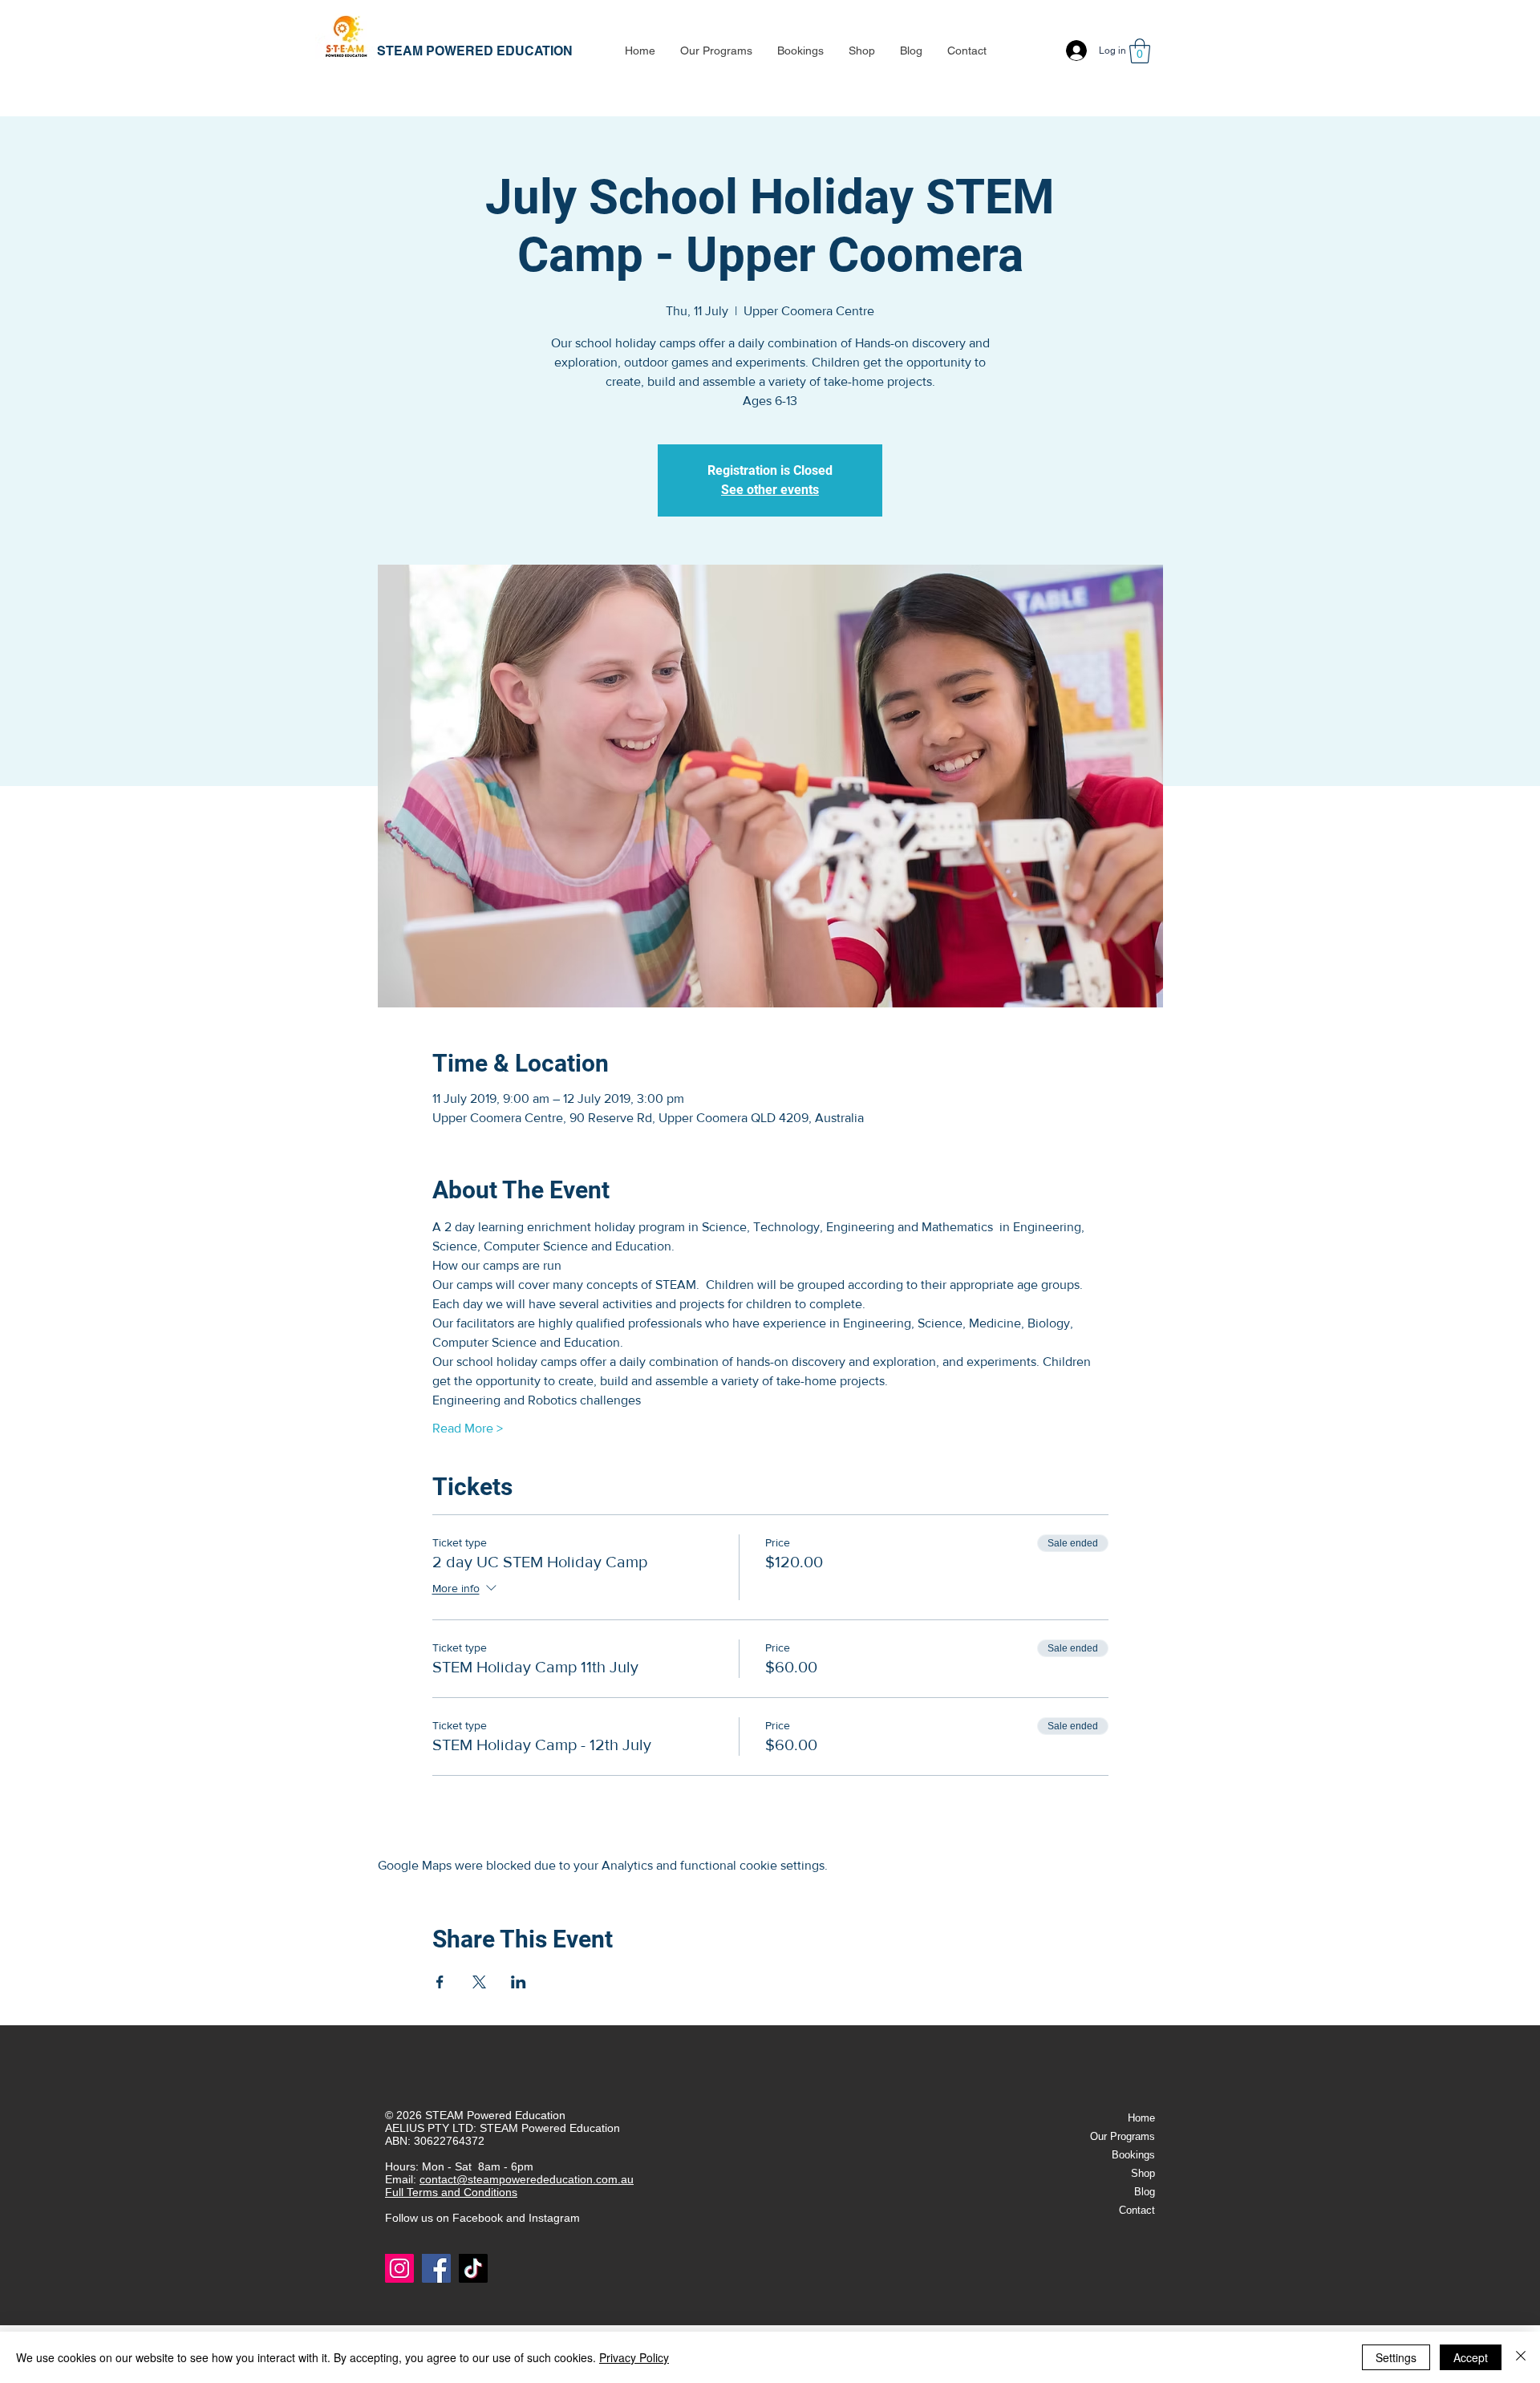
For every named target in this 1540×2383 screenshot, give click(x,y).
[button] (716, 51)
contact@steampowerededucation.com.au (527, 2179)
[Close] (1521, 2357)
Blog (1145, 2192)
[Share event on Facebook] (440, 1982)
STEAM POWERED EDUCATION (475, 51)
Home (1141, 2118)
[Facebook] (436, 2268)
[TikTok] (473, 2268)
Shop (1143, 2173)
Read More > (468, 1428)
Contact (1137, 2210)
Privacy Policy (634, 2357)
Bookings (1133, 2155)
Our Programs (1123, 2136)
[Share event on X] (479, 1982)
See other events (770, 490)
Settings (1396, 2357)
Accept (1471, 2357)
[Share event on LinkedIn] (519, 1982)
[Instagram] (399, 2268)
